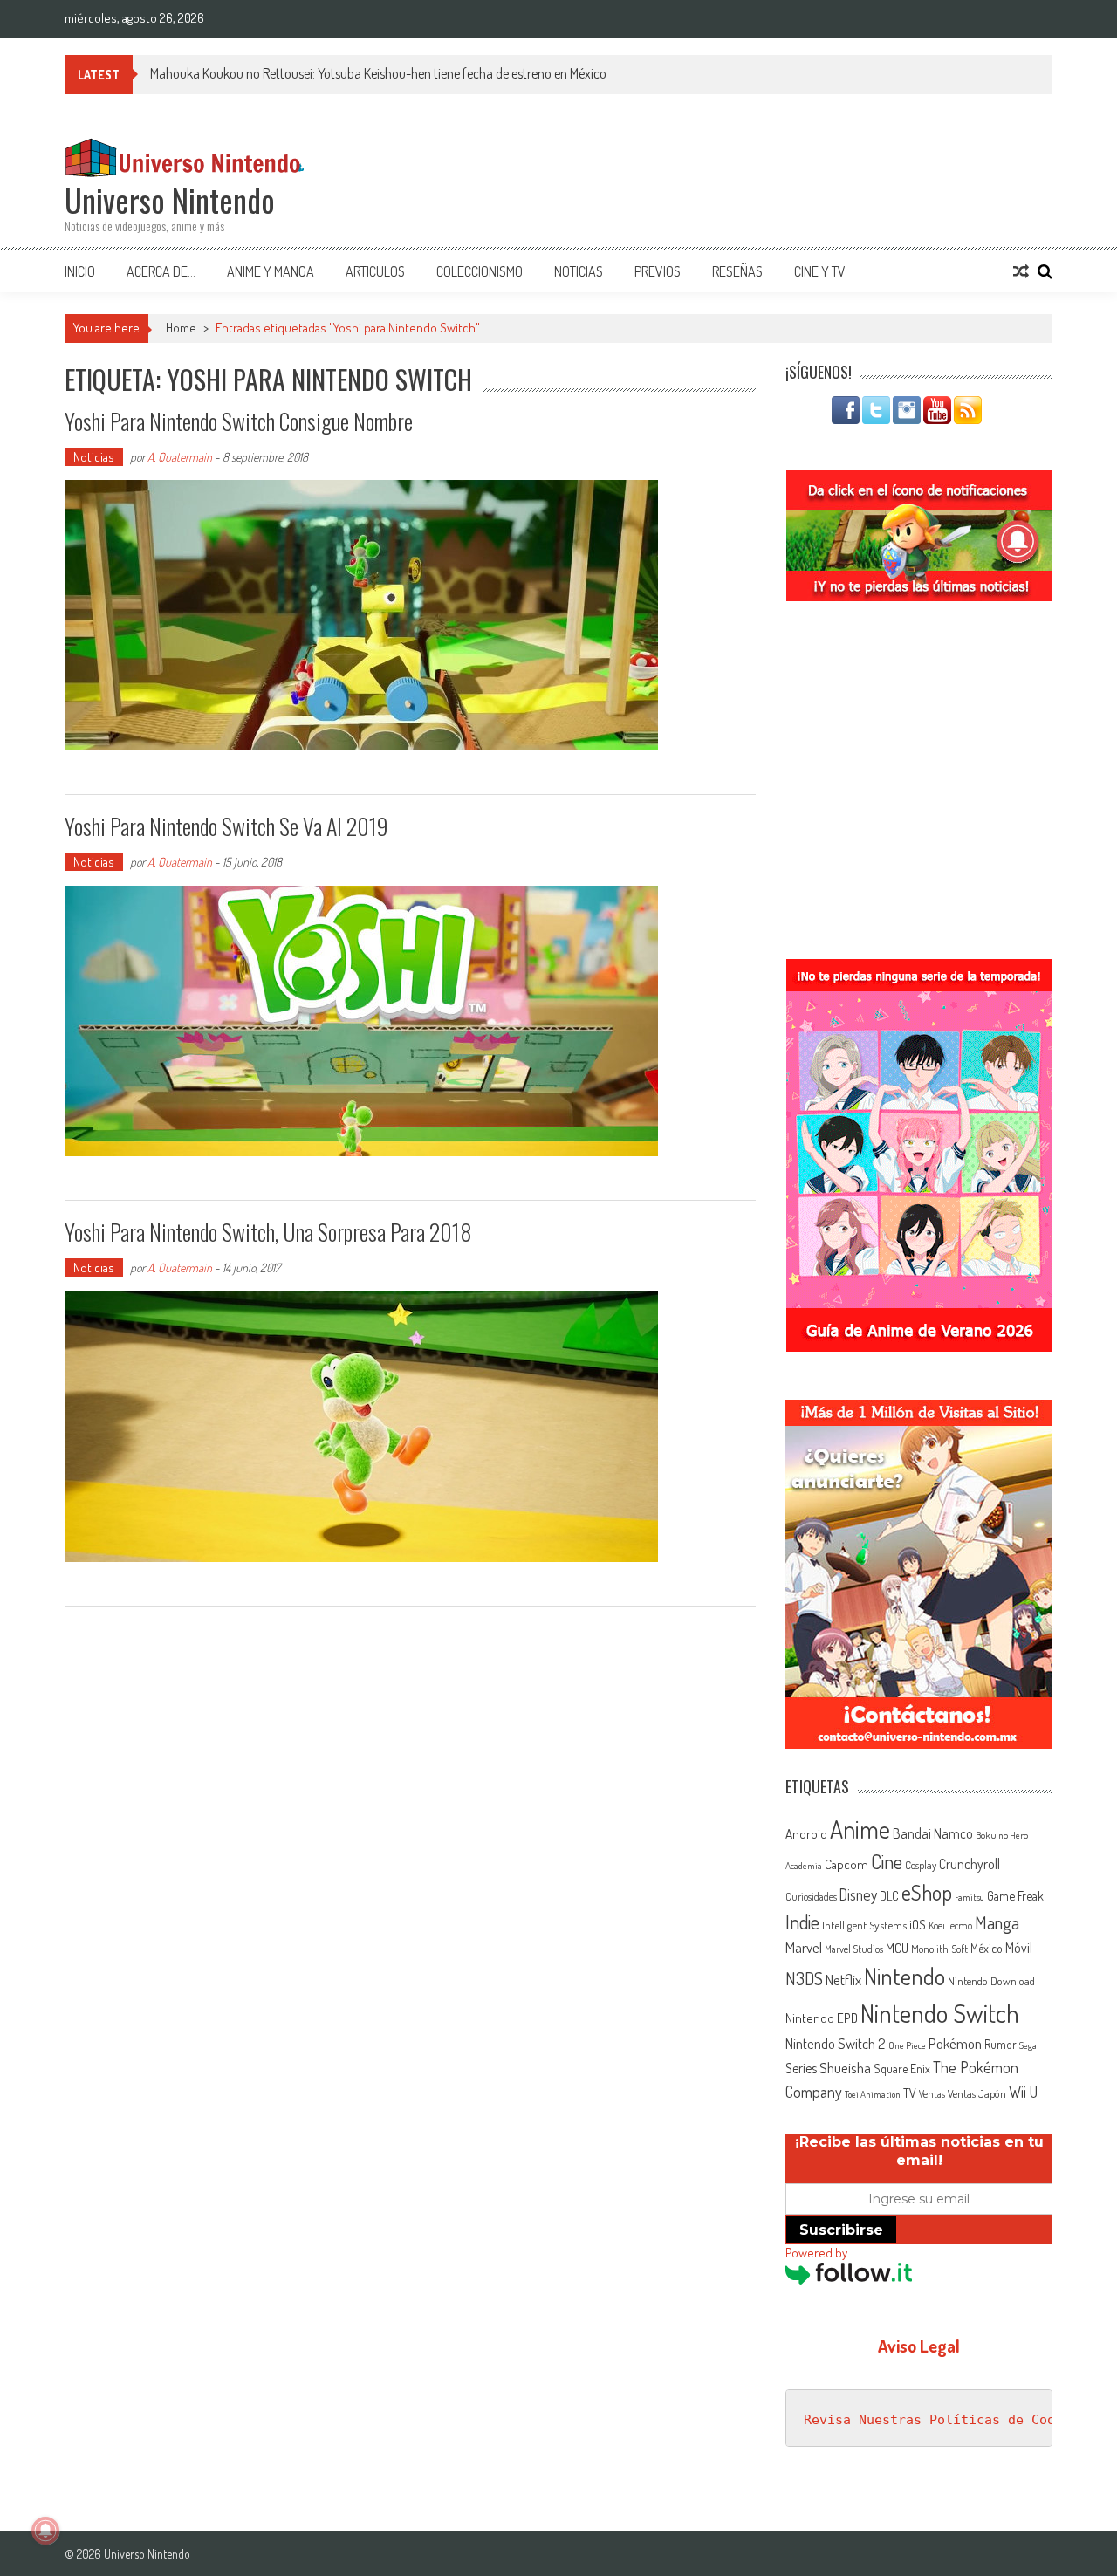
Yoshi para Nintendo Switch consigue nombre (239, 421)
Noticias (579, 271)
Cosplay (921, 1865)
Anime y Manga (271, 271)
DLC (889, 1896)
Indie (802, 1922)
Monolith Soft (939, 1949)
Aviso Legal (919, 2346)
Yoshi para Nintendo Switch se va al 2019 (226, 826)
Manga (997, 1922)
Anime (860, 1829)
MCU (897, 1948)
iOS (918, 1924)
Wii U (1023, 2091)
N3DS (804, 1978)
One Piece (907, 2045)
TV (910, 2093)
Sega (1028, 2045)
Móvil (1019, 1948)
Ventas (932, 2094)
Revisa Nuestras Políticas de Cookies (945, 2420)
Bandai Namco (933, 1833)
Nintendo (905, 1976)
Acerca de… (161, 271)
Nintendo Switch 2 (836, 2043)
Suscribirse (841, 2230)
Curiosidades (811, 1897)
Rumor (1001, 2044)
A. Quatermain (180, 457)
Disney (858, 1894)
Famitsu (970, 1897)
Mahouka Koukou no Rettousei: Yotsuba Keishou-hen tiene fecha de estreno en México (378, 73)
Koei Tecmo (950, 1925)
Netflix (843, 1979)
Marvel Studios (854, 1949)
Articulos (375, 271)
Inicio (80, 271)
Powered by (816, 2253)
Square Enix (902, 2069)
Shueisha (845, 2067)
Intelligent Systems (864, 1925)
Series (801, 2068)
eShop (927, 1892)
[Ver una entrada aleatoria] (1021, 271)
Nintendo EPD (822, 2018)
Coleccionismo (480, 271)
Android (806, 1833)
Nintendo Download (991, 1981)
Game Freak (1015, 1895)
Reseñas (737, 271)
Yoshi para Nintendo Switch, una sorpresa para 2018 (268, 1232)
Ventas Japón (977, 2093)
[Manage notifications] (45, 2531)
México (987, 1948)
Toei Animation (873, 2094)
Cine (887, 1861)
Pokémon (955, 2043)
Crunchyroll (970, 1864)
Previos (658, 271)
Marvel (804, 1947)
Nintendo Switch (940, 2013)
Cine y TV (820, 271)
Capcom (846, 1864)
